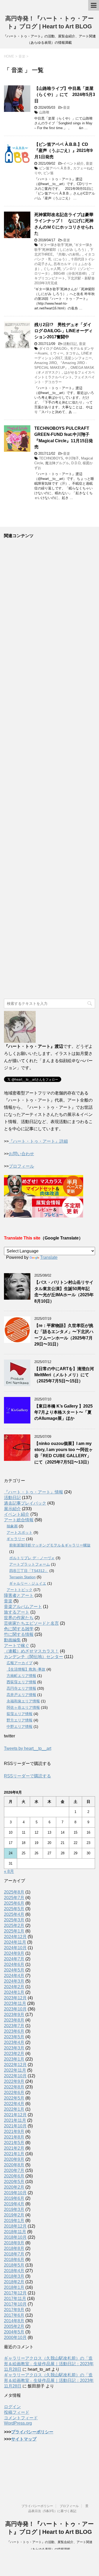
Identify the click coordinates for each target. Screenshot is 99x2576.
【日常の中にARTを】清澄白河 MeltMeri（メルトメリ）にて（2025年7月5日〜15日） (64, 1375)
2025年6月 (14, 1903)
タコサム (72, 353)
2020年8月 (14, 2165)
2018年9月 (14, 2243)
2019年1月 (14, 2221)
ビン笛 (48, 173)
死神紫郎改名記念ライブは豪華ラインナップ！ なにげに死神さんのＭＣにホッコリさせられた (64, 224)
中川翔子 (72, 458)
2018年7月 (14, 2254)
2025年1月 (14, 1931)
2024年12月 (15, 1937)
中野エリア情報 (20, 1727)
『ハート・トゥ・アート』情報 (34, 1492)
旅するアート (17, 1612)
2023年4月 (14, 2042)
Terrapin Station (22, 1577)
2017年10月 (15, 2304)
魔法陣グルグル (57, 463)
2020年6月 (14, 2176)
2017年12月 (15, 2293)
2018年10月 (15, 2237)
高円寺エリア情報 (21, 1688)
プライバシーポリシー (32, 2432)
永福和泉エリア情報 (23, 1701)
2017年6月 (14, 2315)
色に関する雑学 (19, 1629)
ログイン (12, 2407)
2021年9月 (14, 2132)
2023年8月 (14, 2020)
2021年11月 (15, 2120)
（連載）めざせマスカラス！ (31, 1651)
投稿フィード (17, 2412)
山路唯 (44, 112)
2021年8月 (14, 2137)
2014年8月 (14, 2321)
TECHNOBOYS (51, 458)
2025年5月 (14, 1909)
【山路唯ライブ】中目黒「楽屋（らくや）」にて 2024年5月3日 (65, 95)
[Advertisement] (49, 769)
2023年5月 (14, 2037)
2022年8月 (14, 2087)
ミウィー (56, 353)
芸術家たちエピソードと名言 (31, 1623)
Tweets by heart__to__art (28, 1748)
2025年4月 (14, 1914)
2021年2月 (14, 2148)
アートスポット (20, 1532)
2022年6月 (14, 2093)
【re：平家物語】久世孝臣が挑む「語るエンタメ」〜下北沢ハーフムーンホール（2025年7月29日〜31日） (64, 1335)
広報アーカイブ (20, 1663)
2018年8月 (14, 2248)
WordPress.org (18, 2423)
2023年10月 (15, 2009)
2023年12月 (15, 1998)
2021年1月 (14, 2154)
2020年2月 (14, 2187)
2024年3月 (14, 1981)
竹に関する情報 (19, 1634)
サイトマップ (24, 2439)
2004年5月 (14, 2332)
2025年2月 (14, 1926)
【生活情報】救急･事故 (26, 1669)
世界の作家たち (19, 1618)
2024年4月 (14, 1976)
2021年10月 (15, 2126)
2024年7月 (14, 1959)
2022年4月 (14, 2104)
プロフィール (21, 1166)
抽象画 (12, 1526)
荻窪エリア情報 (20, 1714)
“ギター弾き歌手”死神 (56, 245)
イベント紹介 (73, 163)
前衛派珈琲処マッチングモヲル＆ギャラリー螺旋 (50, 1545)
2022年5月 (14, 2098)
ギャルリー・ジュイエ (28, 1583)
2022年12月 (15, 2065)
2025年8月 (14, 1892)
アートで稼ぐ (17, 1646)
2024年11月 (15, 1942)
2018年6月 (14, 2260)
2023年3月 (14, 2048)
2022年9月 (14, 2081)
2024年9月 (14, 1953)
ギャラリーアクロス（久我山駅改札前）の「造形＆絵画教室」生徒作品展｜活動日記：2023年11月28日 (49, 2364)
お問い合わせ (21, 1154)
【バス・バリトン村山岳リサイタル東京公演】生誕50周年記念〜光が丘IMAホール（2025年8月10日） (64, 1292)
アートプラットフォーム (30, 1564)
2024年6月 (14, 1964)
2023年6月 (14, 2031)
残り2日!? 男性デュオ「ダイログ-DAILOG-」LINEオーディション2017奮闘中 (63, 331)
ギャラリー (16, 1539)
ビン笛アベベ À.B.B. (55, 168)
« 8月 (9, 1871)
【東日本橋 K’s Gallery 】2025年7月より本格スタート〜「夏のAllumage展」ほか (63, 1412)
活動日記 (70, 344)
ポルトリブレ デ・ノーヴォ (32, 1558)
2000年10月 (15, 2338)
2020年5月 (14, 2182)
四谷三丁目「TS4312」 (29, 1571)
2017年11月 (15, 2299)
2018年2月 (14, 2282)
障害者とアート (19, 1595)
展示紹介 (12, 1509)
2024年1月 (14, 1992)
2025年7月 (14, 1898)
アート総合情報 (19, 1520)
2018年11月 (15, 2232)
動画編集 (12, 1640)
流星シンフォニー (78, 358)
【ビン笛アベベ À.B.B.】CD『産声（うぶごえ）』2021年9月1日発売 (63, 151)
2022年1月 (14, 2109)
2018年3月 (14, 2276)
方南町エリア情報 (21, 1676)
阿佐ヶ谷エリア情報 (23, 1707)
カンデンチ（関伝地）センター (34, 1657)
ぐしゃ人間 (52, 269)
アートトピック (20, 1590)
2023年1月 (14, 2059)
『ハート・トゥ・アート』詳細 (38, 1141)
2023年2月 (14, 2054)
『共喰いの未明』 (69, 254)
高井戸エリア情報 (21, 1695)
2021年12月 (15, 2115)
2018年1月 (14, 2287)
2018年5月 (14, 2265)
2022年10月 (15, 2076)
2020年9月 (14, 2159)
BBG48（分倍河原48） (71, 273)
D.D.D (76, 463)
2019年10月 (15, 2193)
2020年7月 (14, 2170)
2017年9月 (14, 2310)
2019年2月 (14, 2215)
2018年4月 (14, 2271)
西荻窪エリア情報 (21, 1682)
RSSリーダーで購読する (27, 1776)
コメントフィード (21, 2418)
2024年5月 (14, 1970)
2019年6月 (14, 2198)
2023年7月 (14, 2026)
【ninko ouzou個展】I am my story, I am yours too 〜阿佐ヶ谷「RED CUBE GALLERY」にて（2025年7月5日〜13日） (64, 1453)
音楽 (67, 108)
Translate (49, 1257)
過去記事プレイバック (25, 1503)
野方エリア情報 (20, 1720)
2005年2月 (14, 2326)
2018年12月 (15, 2226)
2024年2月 (14, 1987)
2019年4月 (14, 2204)
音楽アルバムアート (23, 1607)
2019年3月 (14, 2209)
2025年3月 (14, 1920)
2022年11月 (15, 2070)
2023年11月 (15, 2003)
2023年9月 (14, 2015)
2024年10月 (15, 1948)
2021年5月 (14, 2143)
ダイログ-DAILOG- (53, 349)
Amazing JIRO (46, 363)
